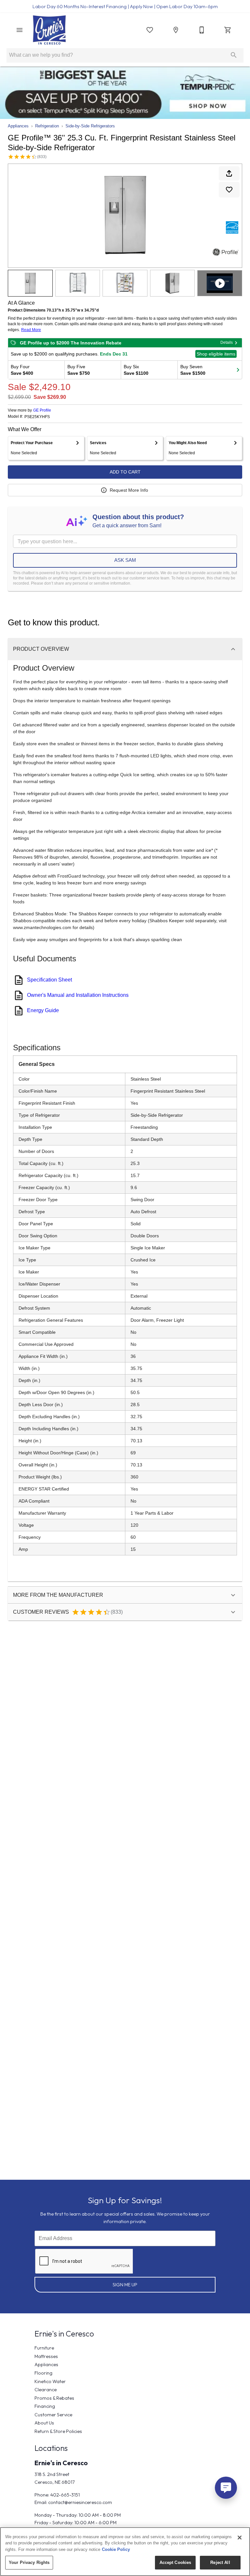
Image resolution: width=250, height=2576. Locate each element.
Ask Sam (125, 560)
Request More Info (129, 490)
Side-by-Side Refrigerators (90, 126)
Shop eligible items (216, 354)
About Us (44, 2423)
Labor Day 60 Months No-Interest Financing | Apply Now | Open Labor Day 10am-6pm (125, 7)
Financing (45, 2406)
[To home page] (49, 30)
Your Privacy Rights (29, 2562)
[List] (150, 30)
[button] (20, 30)
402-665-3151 (65, 2495)
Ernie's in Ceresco (61, 2463)
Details (227, 342)
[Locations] (176, 30)
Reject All (220, 2562)
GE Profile (42, 410)
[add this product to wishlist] (229, 190)
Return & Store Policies (58, 2431)
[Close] (240, 2538)
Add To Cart (125, 472)
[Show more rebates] (238, 370)
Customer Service (53, 2415)
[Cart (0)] (228, 30)
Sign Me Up (125, 2285)
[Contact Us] (202, 30)
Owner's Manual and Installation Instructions (78, 995)
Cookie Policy (116, 2549)
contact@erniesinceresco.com (80, 2502)
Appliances (18, 126)
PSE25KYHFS (37, 417)
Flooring (43, 2373)
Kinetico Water (50, 2381)
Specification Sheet (49, 980)
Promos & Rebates (54, 2398)
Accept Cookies (175, 2562)
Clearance (46, 2390)
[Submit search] (234, 55)
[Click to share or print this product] (229, 173)
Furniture (44, 2348)
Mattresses (46, 2356)
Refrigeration (47, 126)
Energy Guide (43, 1010)
